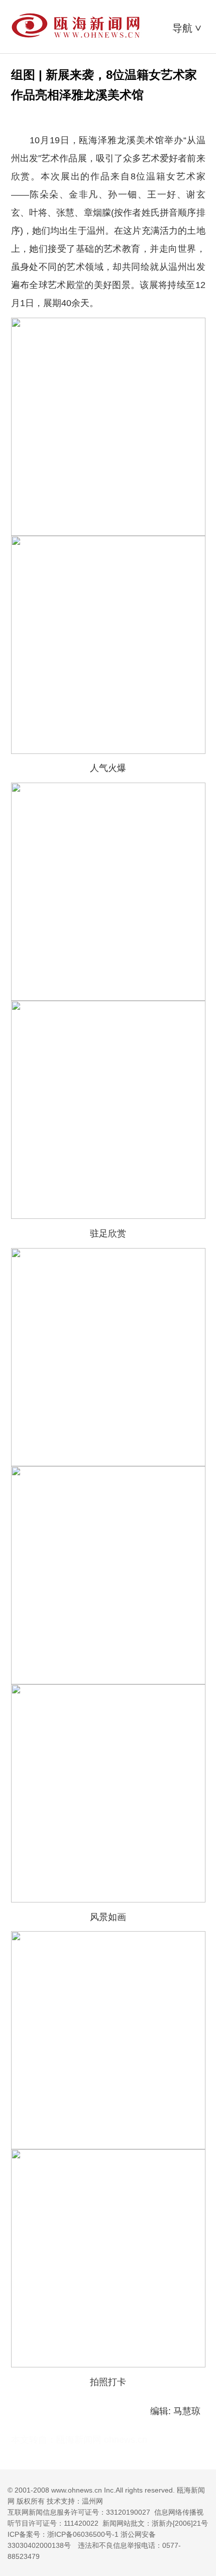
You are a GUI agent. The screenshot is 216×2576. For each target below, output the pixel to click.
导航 (188, 28)
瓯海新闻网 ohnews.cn (102, 2440)
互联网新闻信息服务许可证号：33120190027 (79, 2512)
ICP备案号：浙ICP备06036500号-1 (63, 2534)
